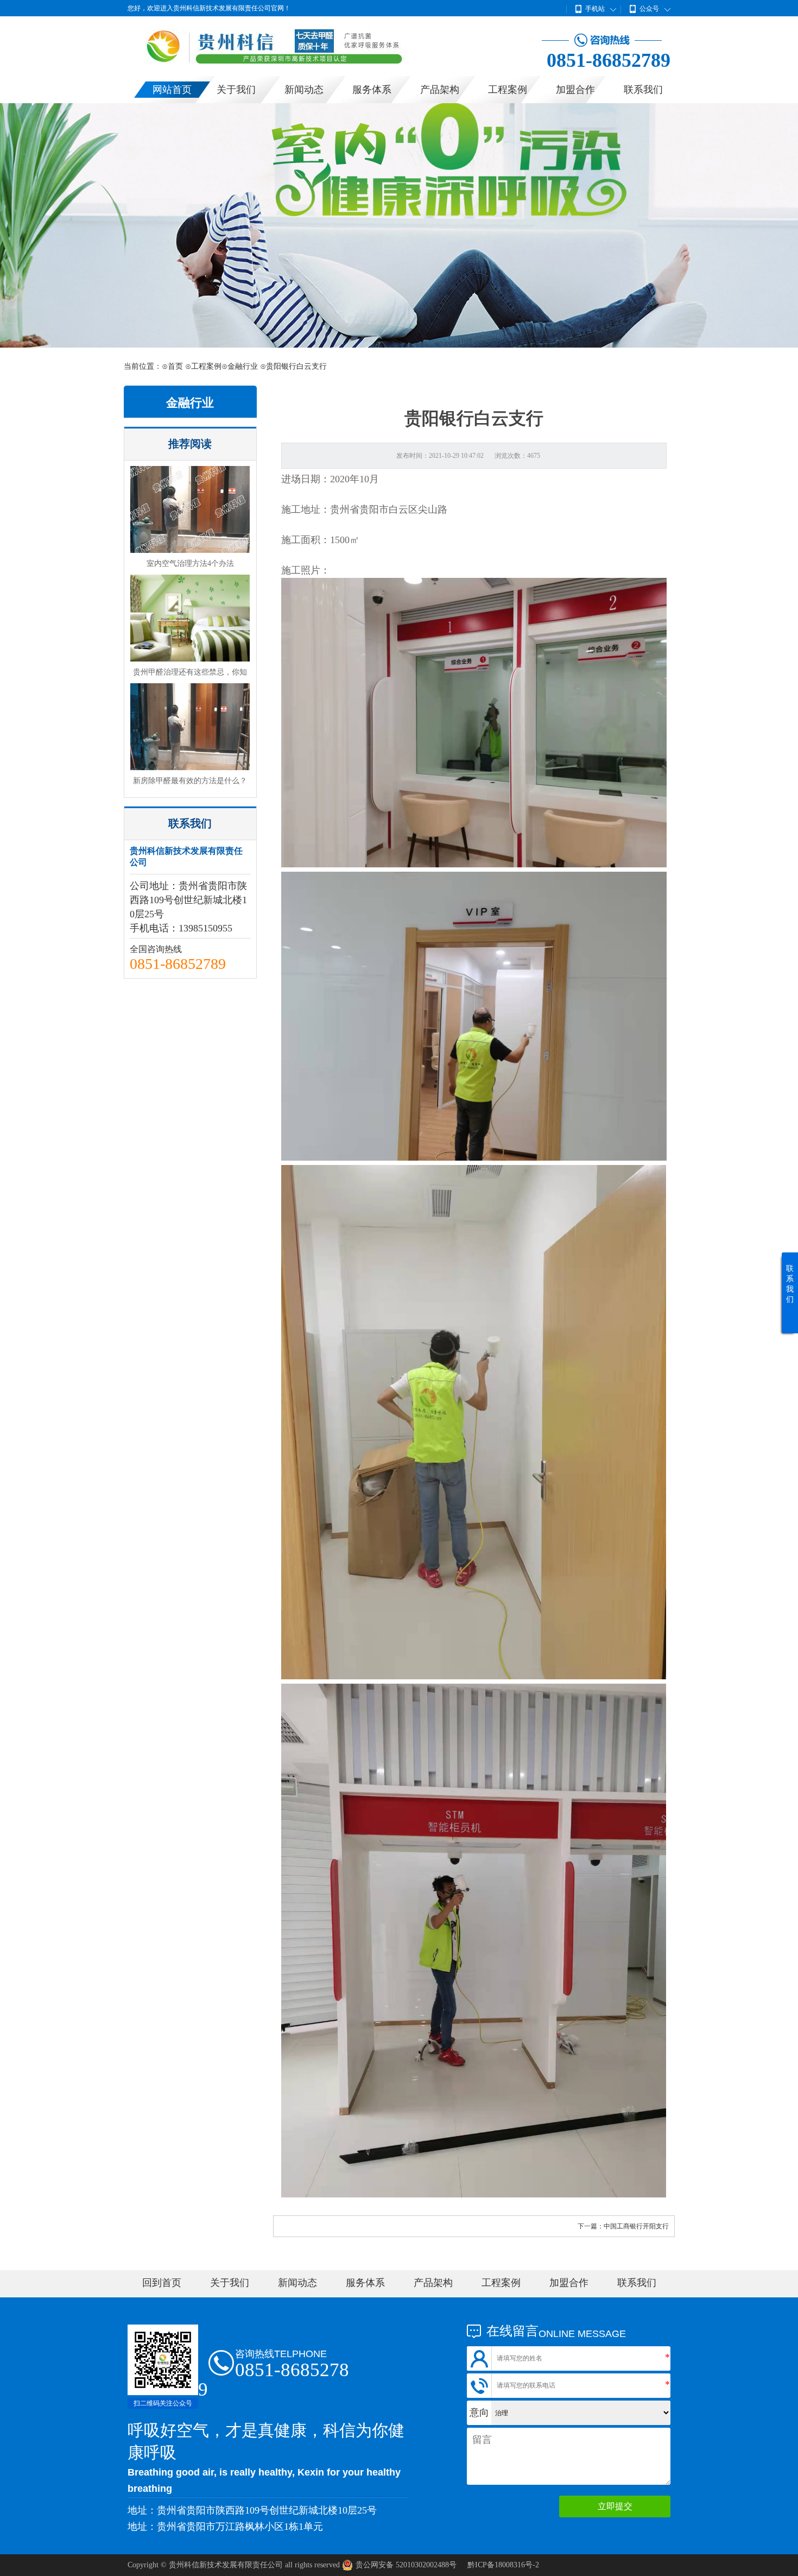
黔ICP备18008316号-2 (503, 2565)
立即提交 (615, 2506)
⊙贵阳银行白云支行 (293, 366)
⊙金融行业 (240, 366)
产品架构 (440, 90)
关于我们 (236, 90)
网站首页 (172, 90)
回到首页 (162, 2283)
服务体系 (372, 90)
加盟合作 (575, 90)
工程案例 (508, 90)
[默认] (399, 225)
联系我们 (643, 90)
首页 (175, 366)
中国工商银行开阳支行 (636, 2226)
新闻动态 (304, 90)
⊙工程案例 (203, 366)
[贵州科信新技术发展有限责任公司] (296, 61)
